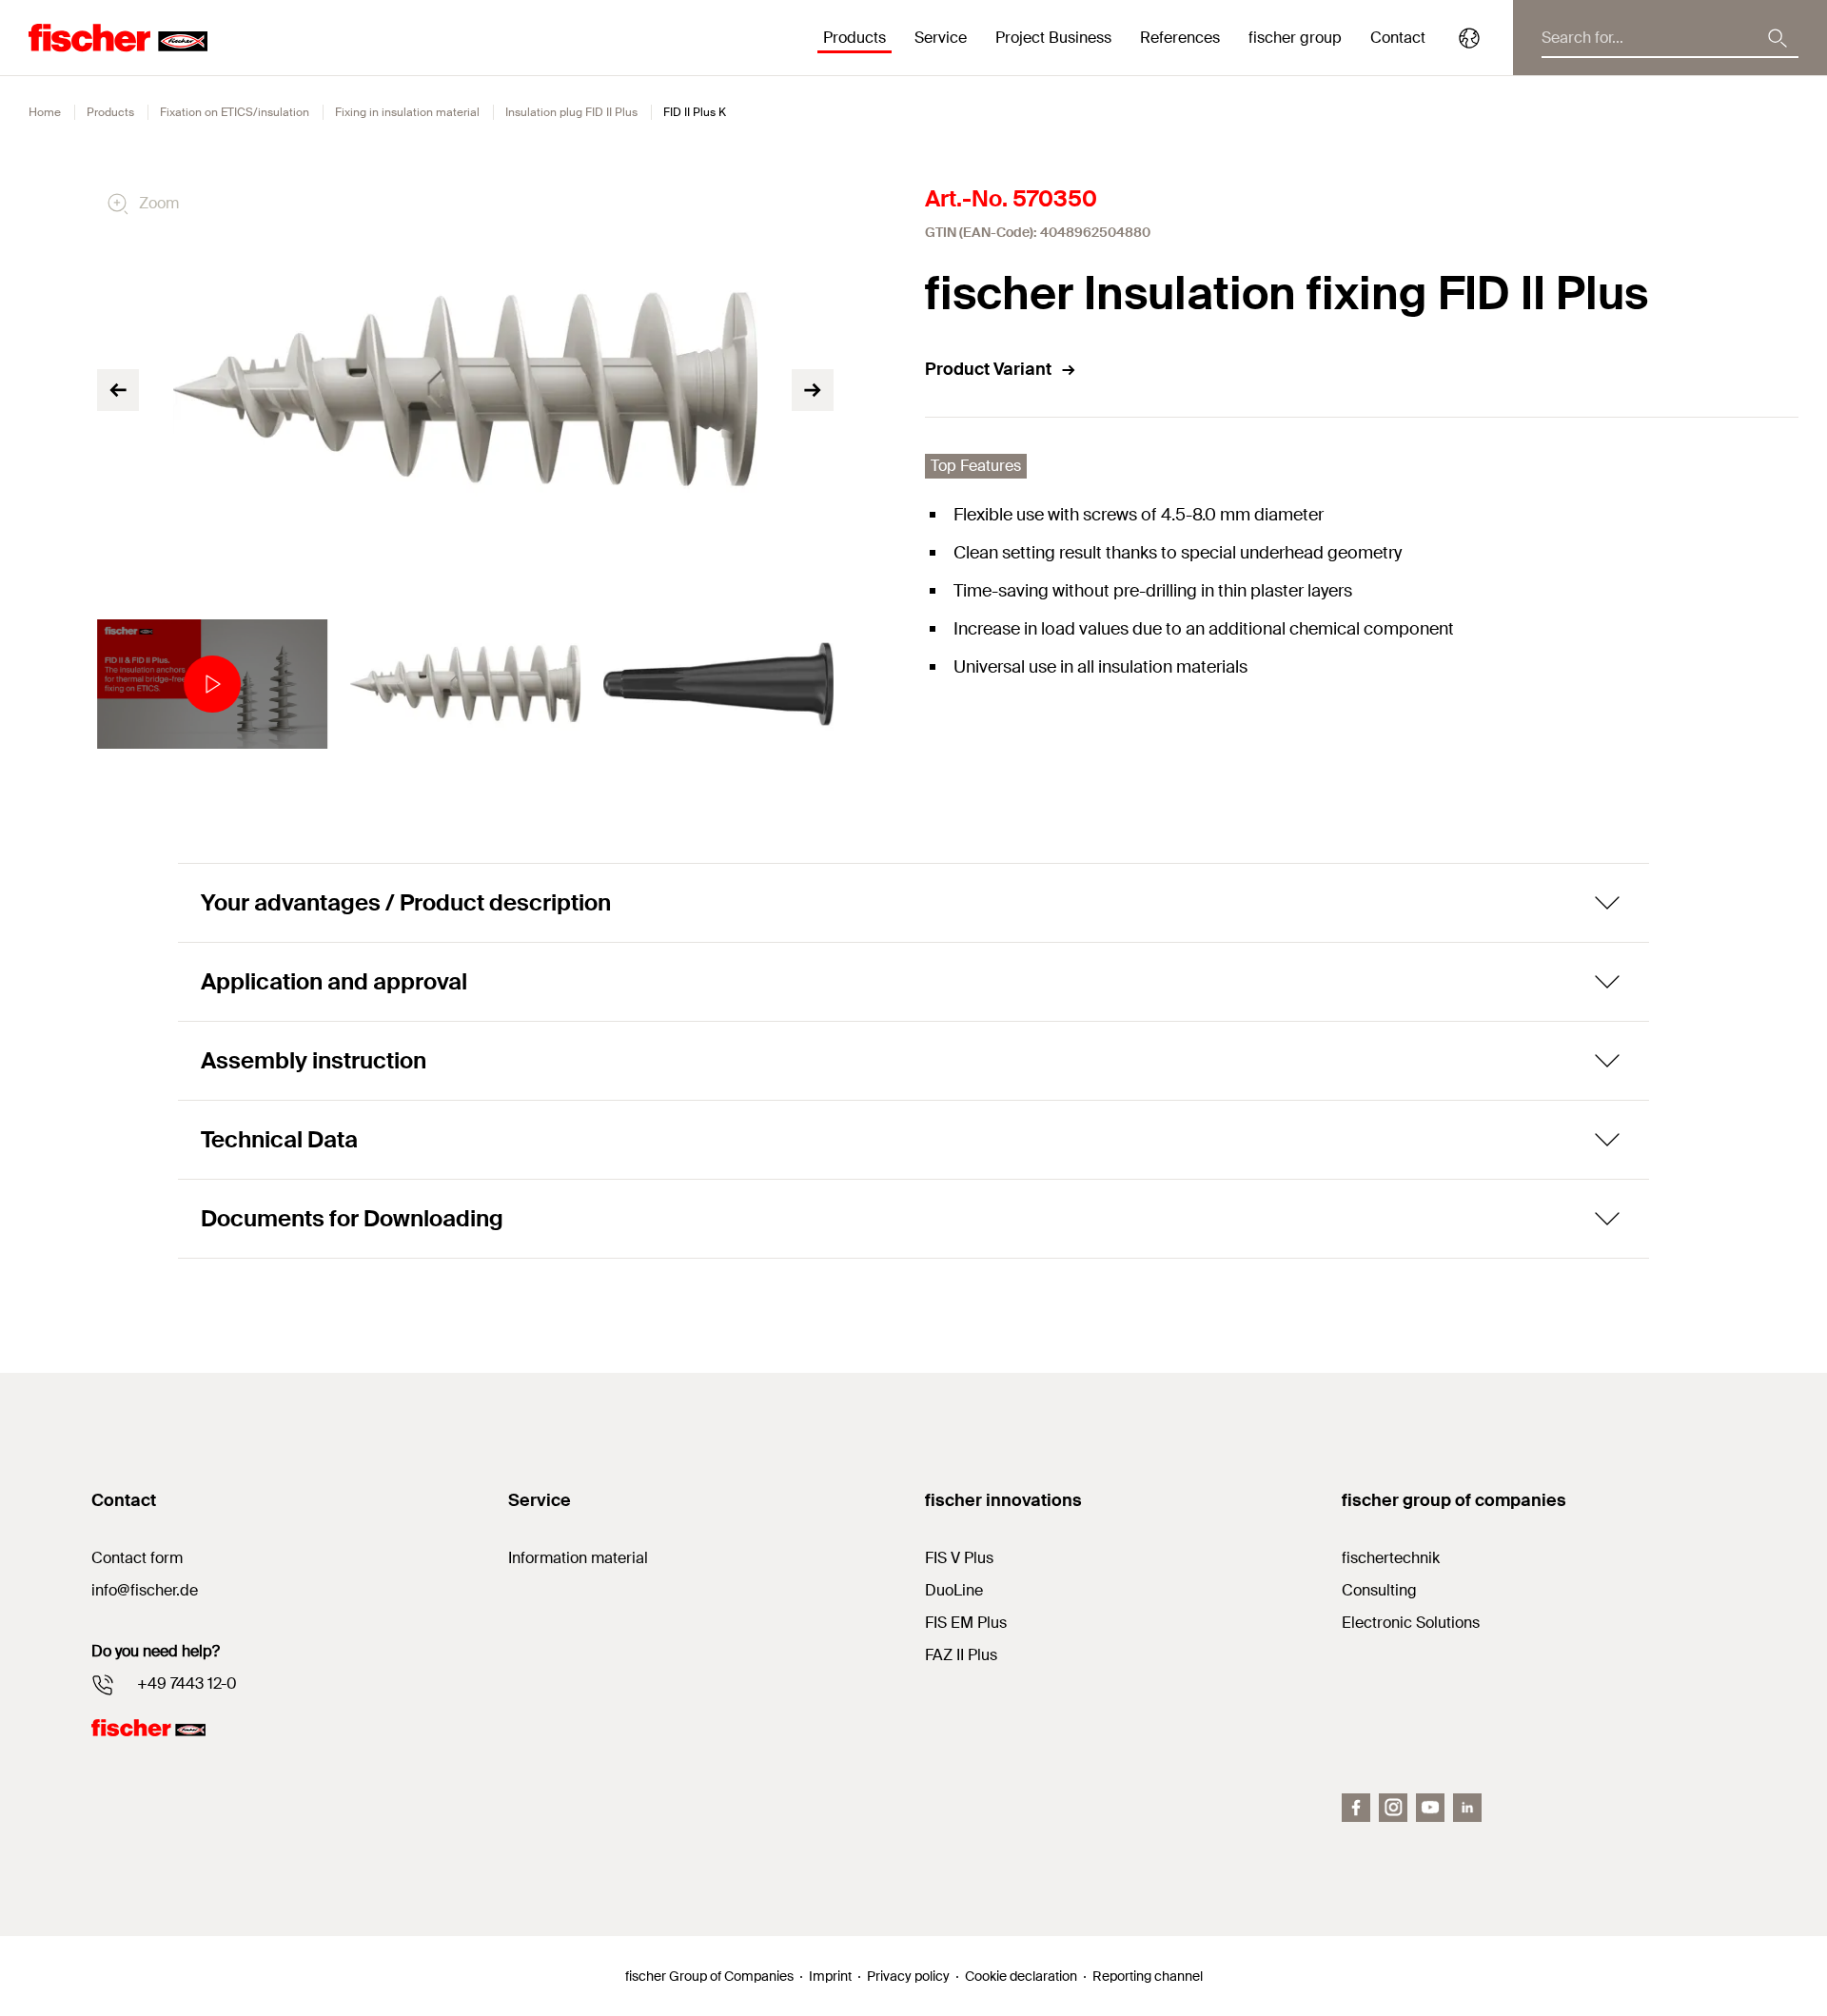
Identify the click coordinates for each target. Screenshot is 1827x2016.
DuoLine (954, 1590)
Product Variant (988, 369)
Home (45, 112)
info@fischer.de (145, 1590)
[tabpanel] (212, 684)
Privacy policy (908, 1976)
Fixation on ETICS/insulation (235, 112)
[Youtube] (1430, 1808)
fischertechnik (1391, 1558)
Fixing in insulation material (407, 112)
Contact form (137, 1558)
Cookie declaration (1021, 1976)
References (1180, 38)
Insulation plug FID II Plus (571, 112)
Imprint (830, 1976)
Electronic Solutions (1411, 1623)
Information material (578, 1558)
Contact (1398, 38)
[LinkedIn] (1467, 1808)
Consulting (1379, 1590)
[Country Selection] (1469, 38)
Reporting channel (1148, 1976)
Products (110, 112)
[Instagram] (1393, 1808)
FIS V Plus (959, 1558)
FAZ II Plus (961, 1655)
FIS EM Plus (966, 1623)
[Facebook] (1356, 1808)
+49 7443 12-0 (187, 1683)
